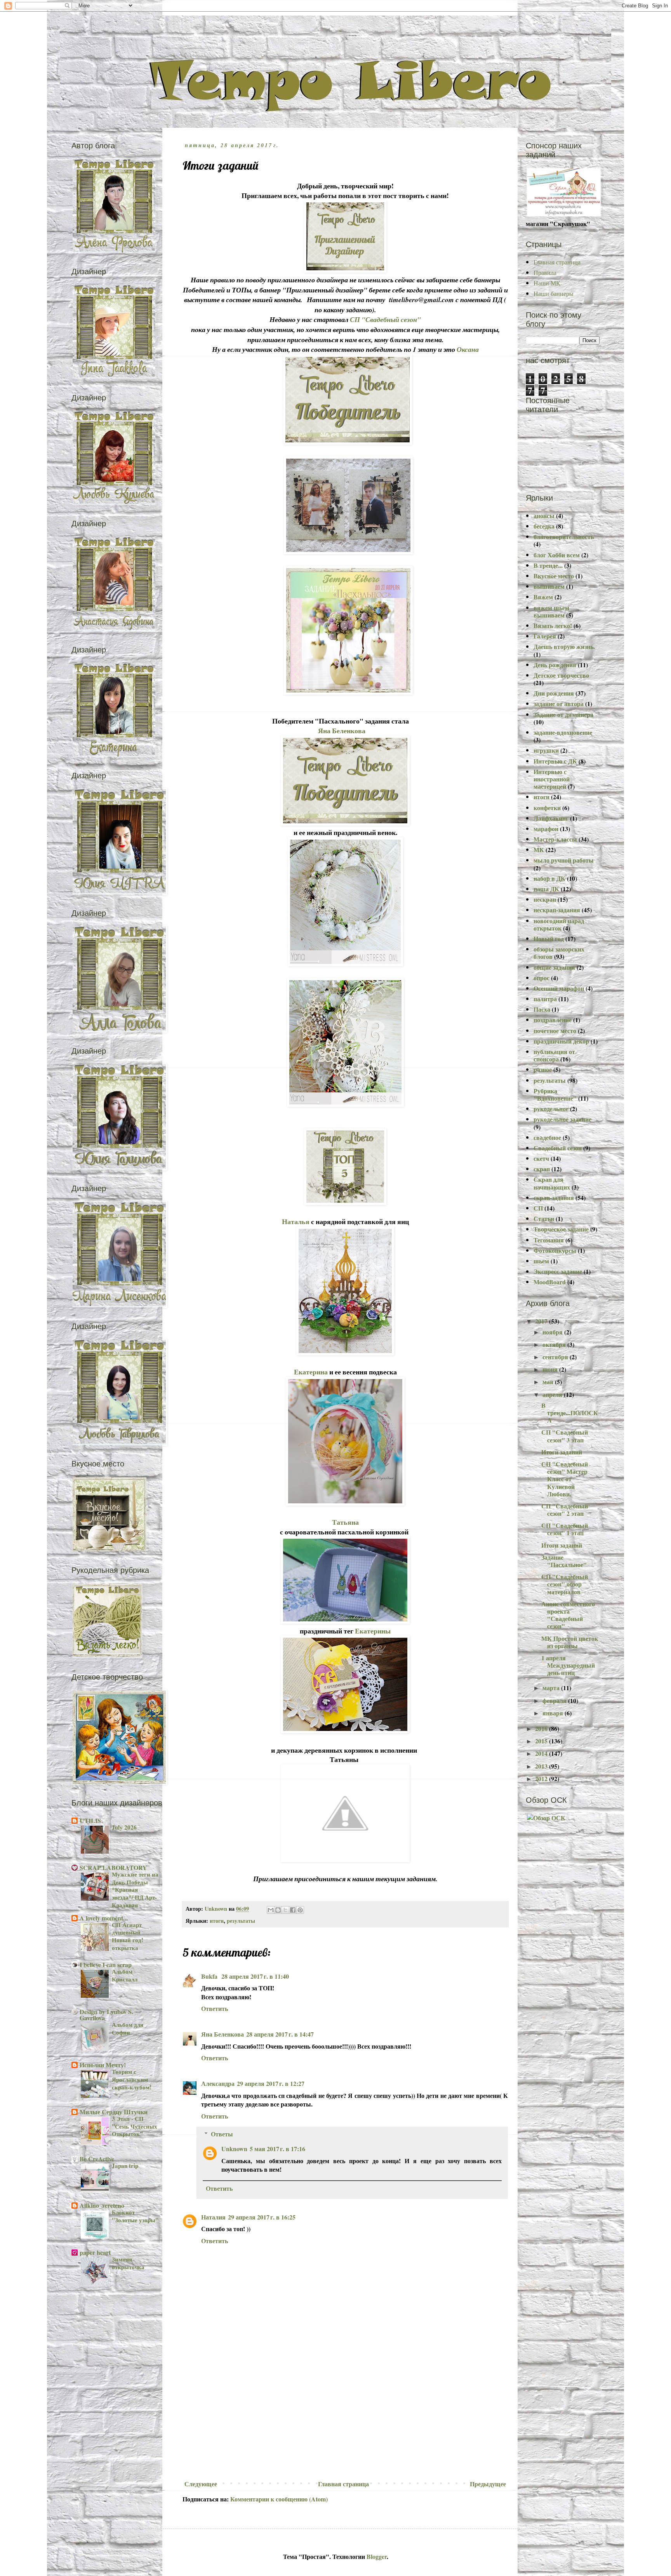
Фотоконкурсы (555, 1250)
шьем (541, 1261)
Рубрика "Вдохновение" (555, 1094)
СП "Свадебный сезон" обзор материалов (565, 1584)
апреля (553, 1394)
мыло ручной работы (564, 860)
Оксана (468, 349)
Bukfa (210, 1976)
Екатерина (311, 1372)
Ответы (222, 2134)
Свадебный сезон (558, 1148)
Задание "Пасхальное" (564, 1561)
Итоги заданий (562, 1452)
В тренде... (548, 565)
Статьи (544, 1218)
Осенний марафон (559, 988)
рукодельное (551, 1109)
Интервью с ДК (555, 761)
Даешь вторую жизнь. (564, 646)
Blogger (377, 2556)
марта (552, 1688)
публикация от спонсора (554, 1055)
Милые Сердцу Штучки (114, 2112)
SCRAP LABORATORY (113, 1867)
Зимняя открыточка (128, 2263)
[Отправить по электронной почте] (271, 1910)
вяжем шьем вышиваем (551, 611)
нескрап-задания (557, 910)
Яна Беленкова (342, 731)
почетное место (555, 1031)
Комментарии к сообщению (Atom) (279, 2499)
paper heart (95, 2252)
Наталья (296, 1221)
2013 (542, 1766)
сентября (556, 1357)
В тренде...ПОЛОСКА (570, 1413)
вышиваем (549, 586)
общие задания (554, 967)
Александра (218, 2083)
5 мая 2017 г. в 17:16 (277, 2149)
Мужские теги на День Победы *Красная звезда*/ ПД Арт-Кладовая (135, 1890)
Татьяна (345, 1522)
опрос (541, 978)
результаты (241, 1921)
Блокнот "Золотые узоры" (135, 2216)
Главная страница (343, 2484)
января (554, 1713)
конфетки (547, 808)
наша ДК (546, 889)
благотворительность (564, 537)
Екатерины (373, 1631)
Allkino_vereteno (102, 2205)
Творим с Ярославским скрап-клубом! (132, 2079)
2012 (542, 1779)
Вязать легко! (553, 625)
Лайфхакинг (551, 818)
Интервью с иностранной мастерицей (552, 779)
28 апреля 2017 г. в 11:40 (255, 1976)
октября (555, 1344)
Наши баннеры (554, 293)
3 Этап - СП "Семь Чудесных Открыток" (135, 2126)
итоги (217, 1921)
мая (549, 1382)
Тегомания (549, 1240)
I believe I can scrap (106, 1965)
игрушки (546, 750)
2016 (542, 1728)
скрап (542, 1169)
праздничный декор (561, 1041)
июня (551, 1369)
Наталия (213, 2217)
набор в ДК (549, 878)
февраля (555, 1700)
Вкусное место (554, 576)
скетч (541, 1158)
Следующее (201, 2484)
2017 (542, 1321)
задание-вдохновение (563, 732)
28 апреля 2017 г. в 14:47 (280, 2034)
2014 (542, 1753)
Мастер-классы (555, 839)
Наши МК (547, 283)
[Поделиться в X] (285, 1910)
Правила (545, 272)
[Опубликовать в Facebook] (293, 1910)
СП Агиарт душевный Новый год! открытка (128, 1936)
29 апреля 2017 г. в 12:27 (271, 2083)
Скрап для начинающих (552, 1183)
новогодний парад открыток (559, 924)
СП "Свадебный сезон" (385, 319)
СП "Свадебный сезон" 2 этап (565, 1510)
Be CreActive (97, 2159)
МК (539, 850)
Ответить (215, 2008)
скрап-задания (554, 1198)
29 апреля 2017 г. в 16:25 (262, 2217)
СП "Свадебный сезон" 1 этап (565, 1529)
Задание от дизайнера (563, 714)
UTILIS (90, 1820)
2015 (542, 1741)
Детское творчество (561, 675)
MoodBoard (550, 1282)
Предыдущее (488, 2484)
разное (543, 1069)
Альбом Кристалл (125, 1975)
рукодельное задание (562, 1119)
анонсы (544, 516)
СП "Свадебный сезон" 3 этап (565, 1436)
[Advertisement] (345, 2419)
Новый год (549, 938)
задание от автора (559, 704)
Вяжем (543, 597)
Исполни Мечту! (103, 2065)
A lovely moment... (104, 1918)
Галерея (545, 636)
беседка (544, 526)
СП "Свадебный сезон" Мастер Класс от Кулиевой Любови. (565, 1479)
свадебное (547, 1137)
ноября (553, 1332)
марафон (546, 829)
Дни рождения (554, 693)
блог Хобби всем (557, 555)
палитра (545, 999)
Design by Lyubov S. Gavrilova (106, 2015)
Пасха (542, 1009)
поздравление (553, 1020)
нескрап (545, 899)
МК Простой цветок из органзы (570, 1642)
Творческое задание (561, 1229)
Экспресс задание (558, 1271)
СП (538, 1208)
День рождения (555, 665)
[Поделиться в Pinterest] (300, 1910)
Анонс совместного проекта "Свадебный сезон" (568, 1615)
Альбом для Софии (128, 2028)
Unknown (234, 2149)
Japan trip (125, 2166)
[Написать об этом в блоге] (278, 1910)
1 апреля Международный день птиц (568, 1665)
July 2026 (124, 1827)
